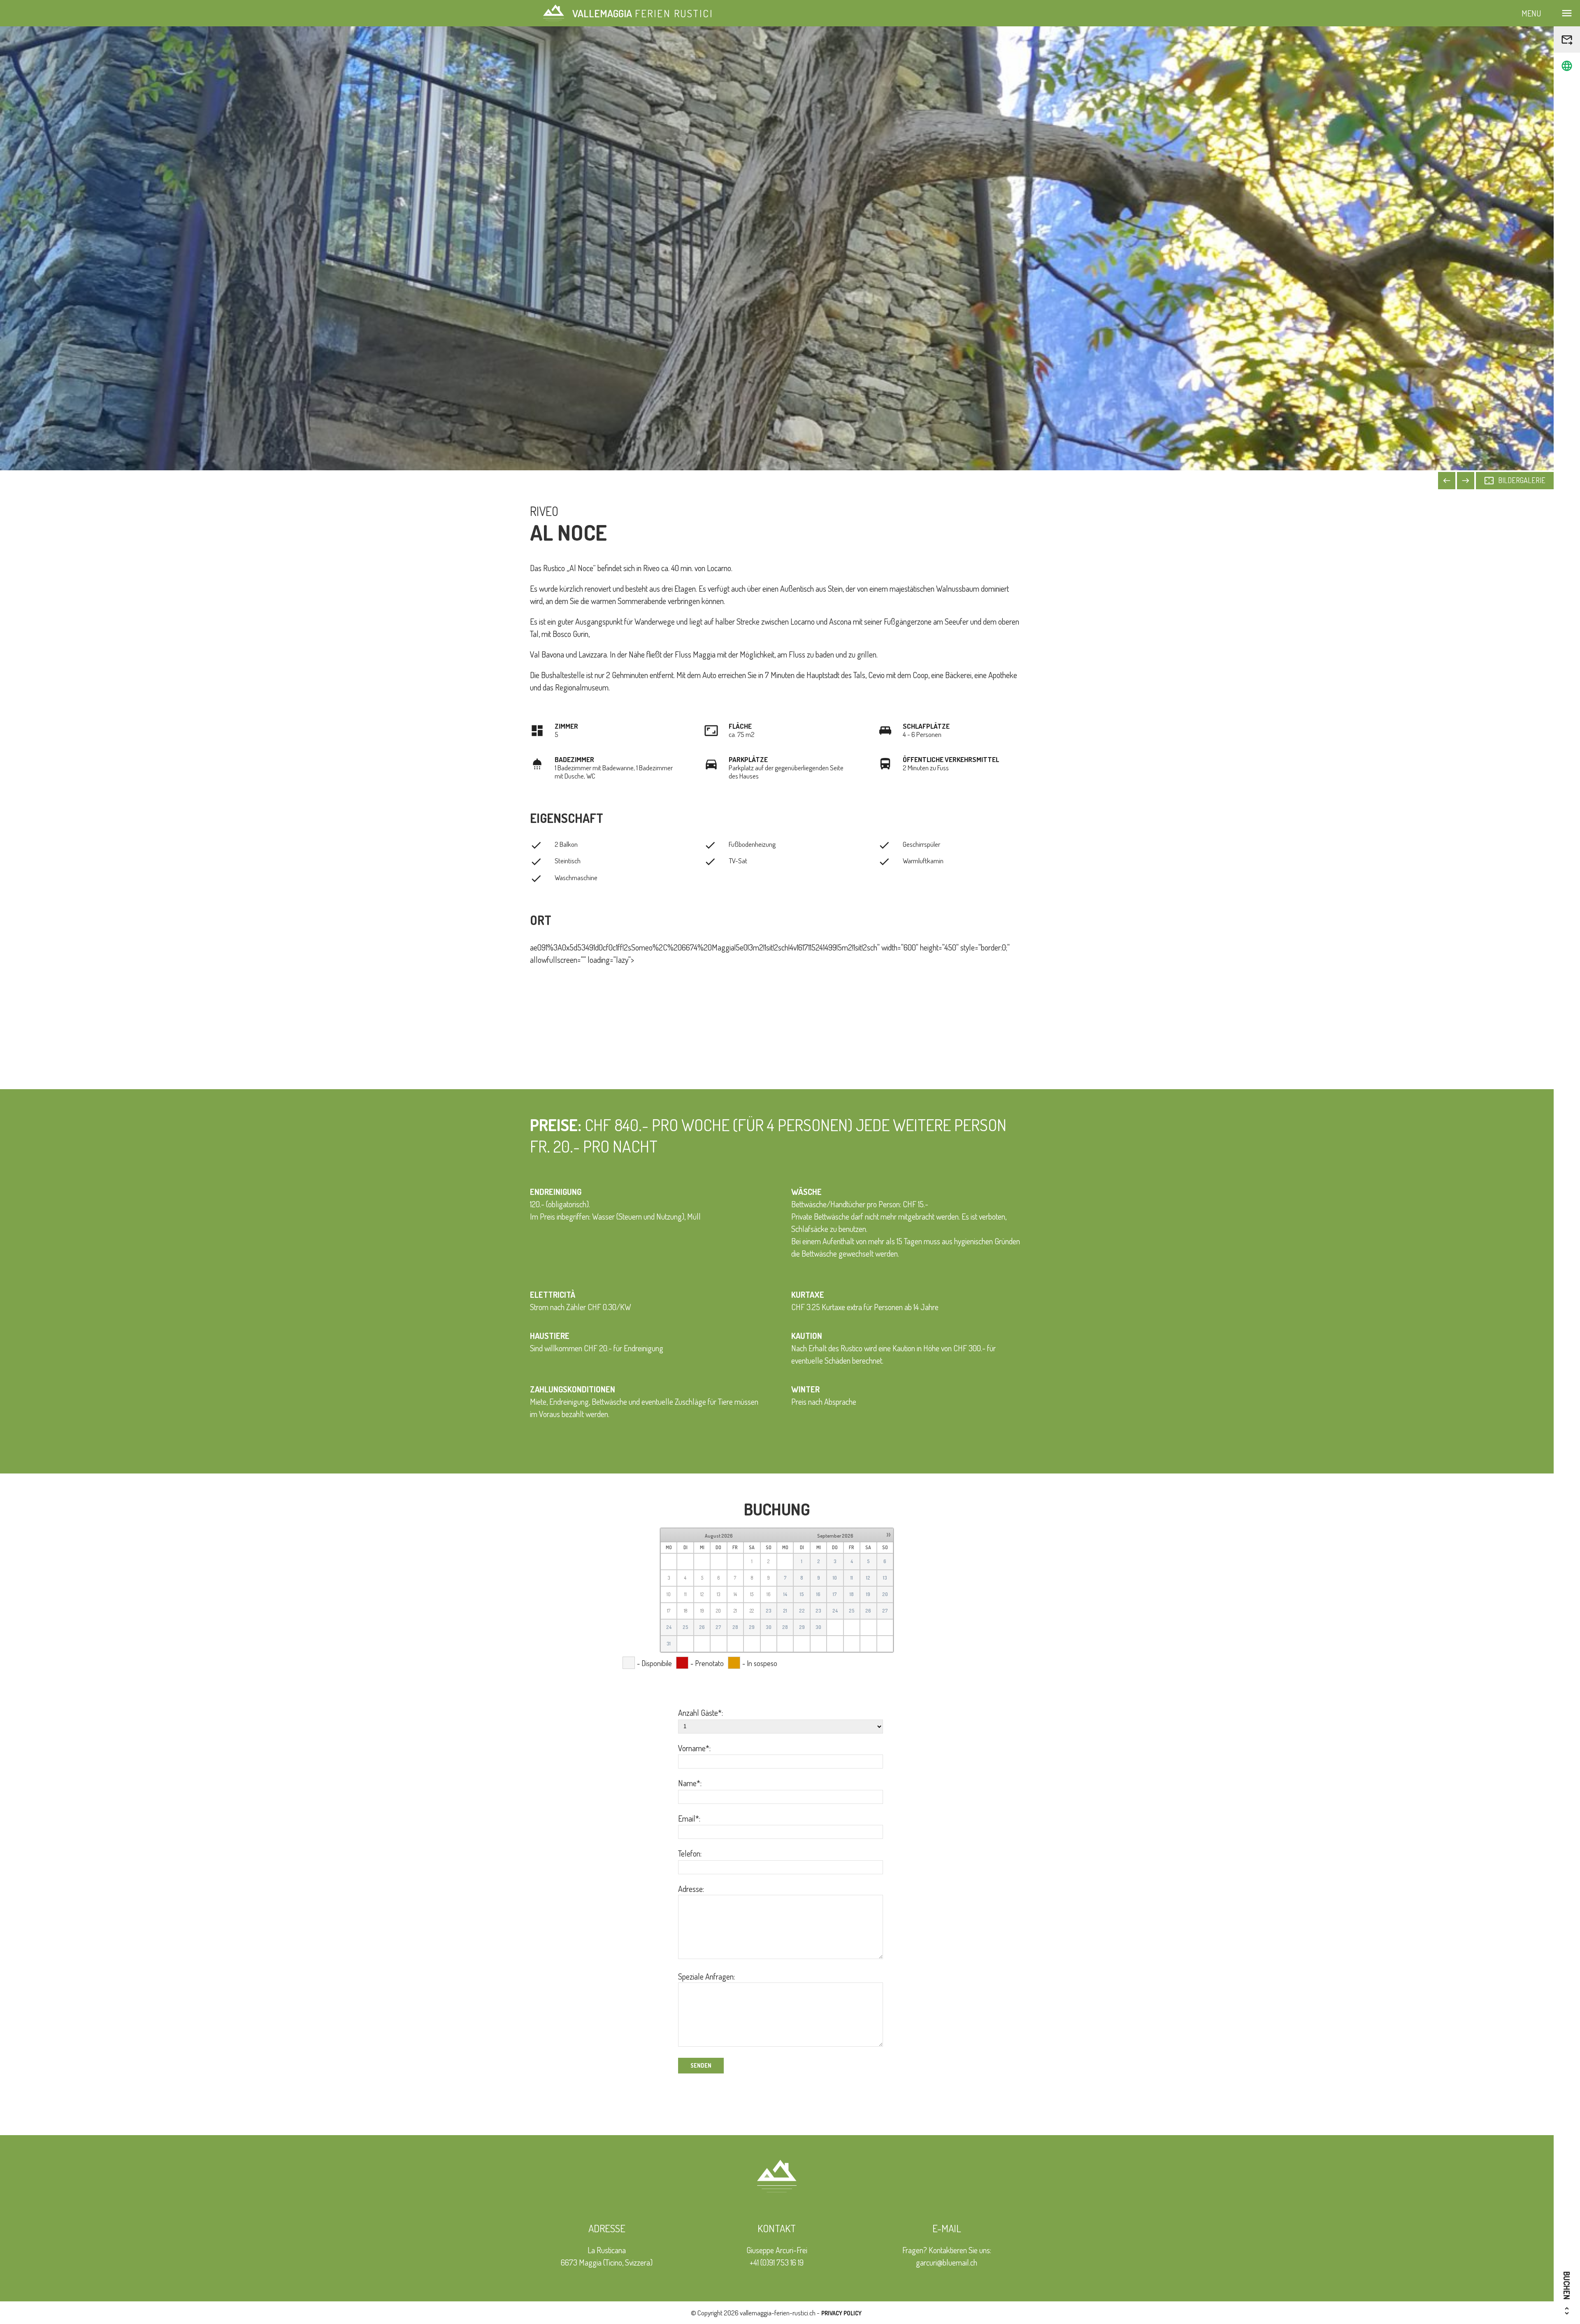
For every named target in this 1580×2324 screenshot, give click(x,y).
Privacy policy (841, 2313)
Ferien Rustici (643, 13)
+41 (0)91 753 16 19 (777, 2262)
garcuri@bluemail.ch (947, 2262)
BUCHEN (1567, 2294)
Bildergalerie (1515, 481)
